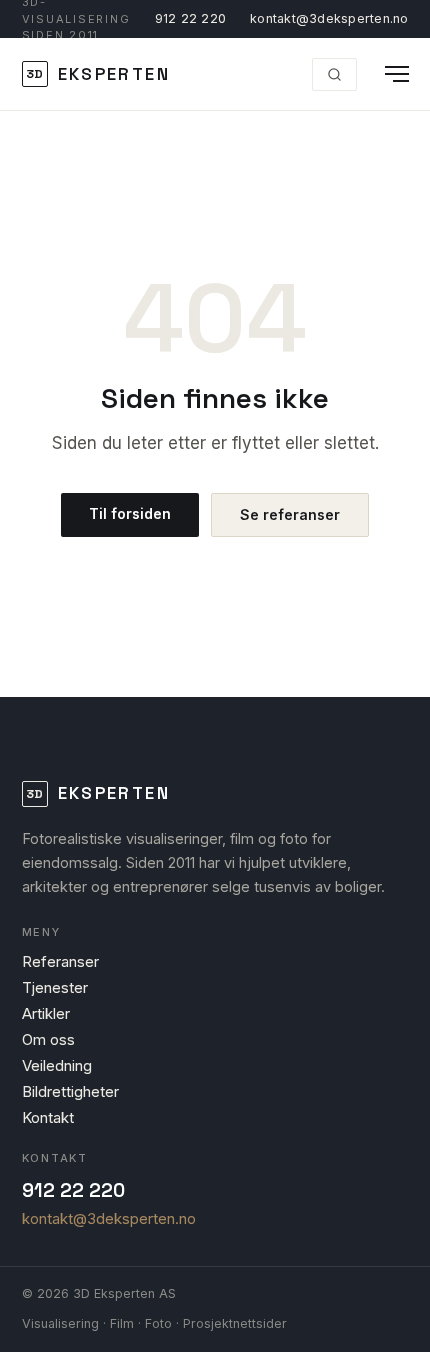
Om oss (48, 1039)
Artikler (46, 1013)
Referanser (60, 961)
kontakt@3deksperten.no (329, 18)
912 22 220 (191, 18)
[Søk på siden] (334, 74)
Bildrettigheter (70, 1091)
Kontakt (48, 1117)
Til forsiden (130, 513)
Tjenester (55, 987)
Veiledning (57, 1065)
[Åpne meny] (389, 74)
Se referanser (290, 514)
